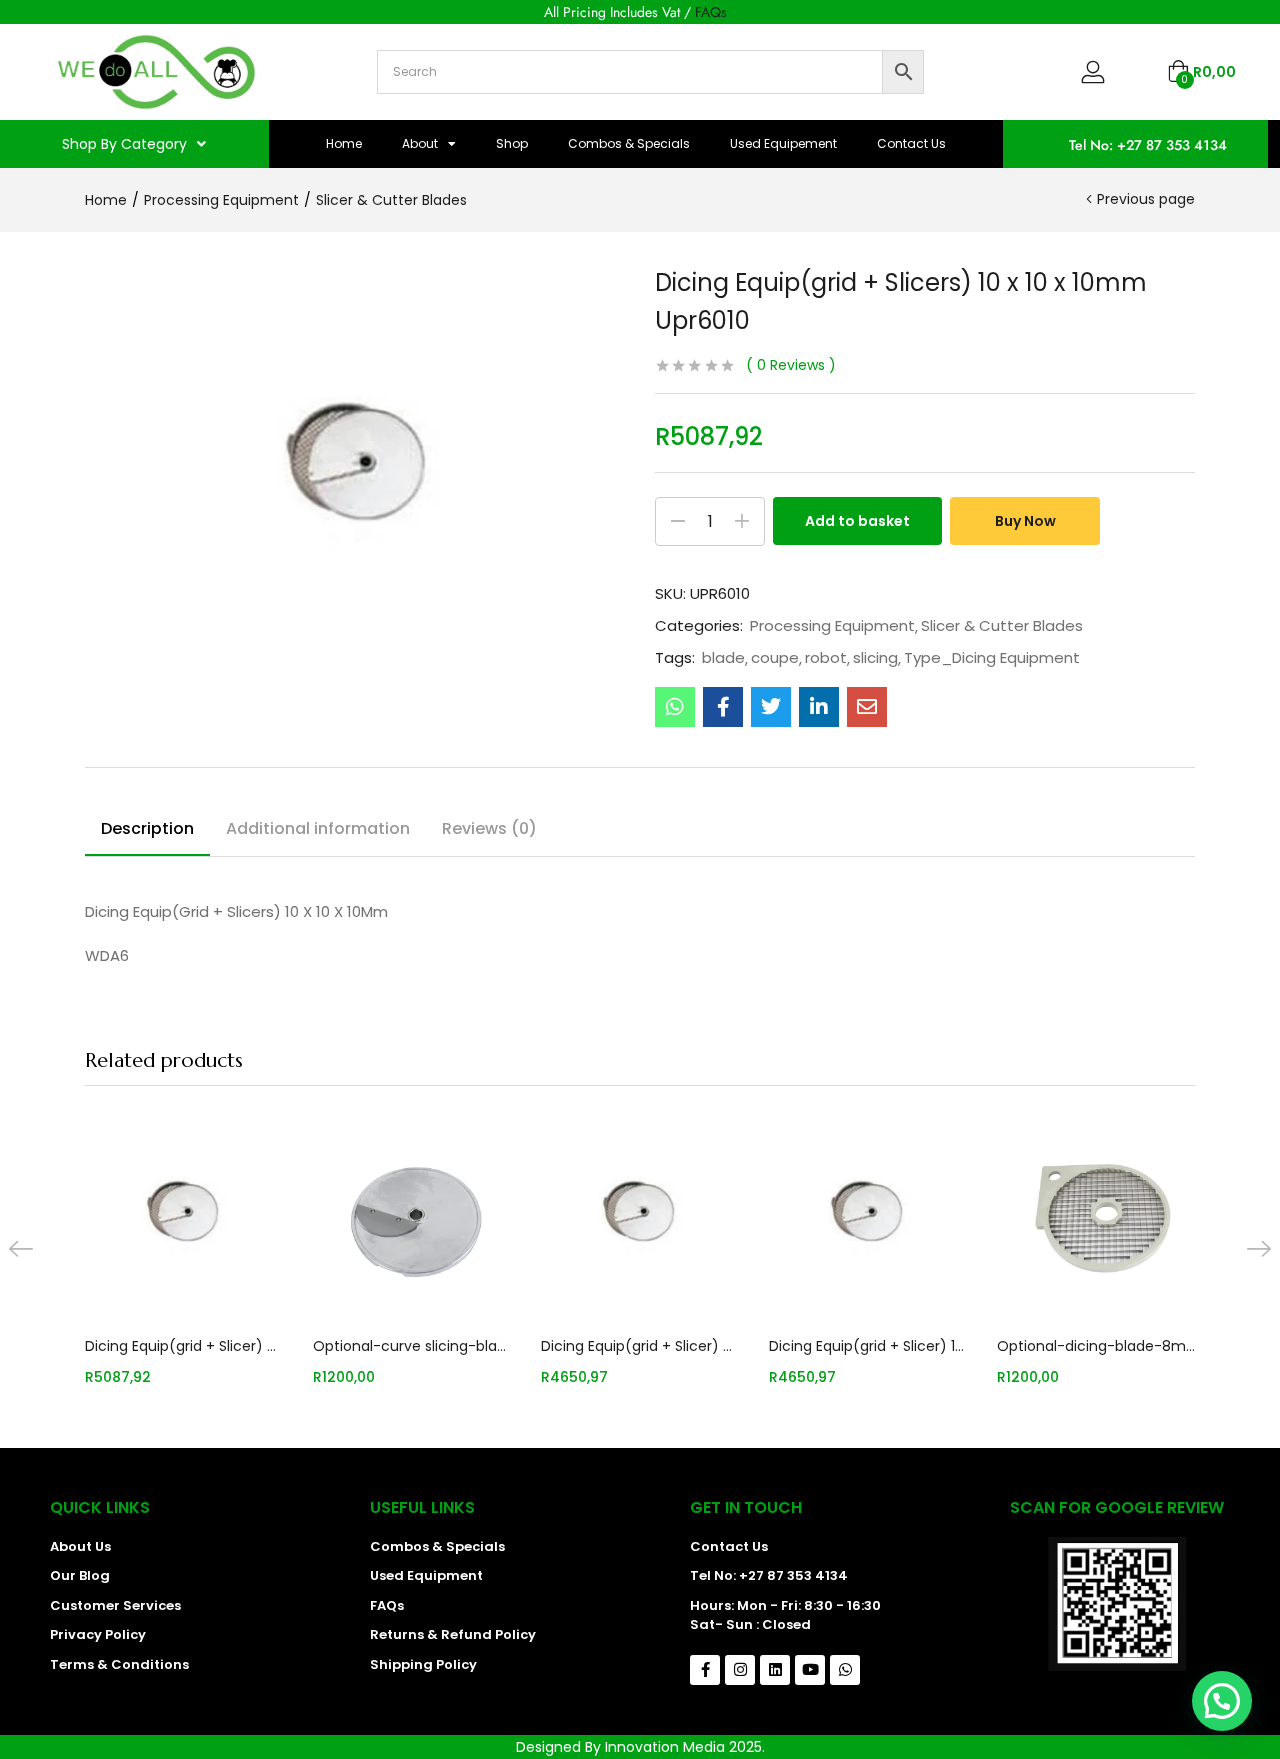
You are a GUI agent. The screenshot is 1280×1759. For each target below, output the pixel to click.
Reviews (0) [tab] (489, 828)
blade (723, 658)
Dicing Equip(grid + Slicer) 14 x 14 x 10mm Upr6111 (868, 1346)
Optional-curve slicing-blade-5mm (412, 1346)
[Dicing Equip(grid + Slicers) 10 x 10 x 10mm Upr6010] (675, 707)
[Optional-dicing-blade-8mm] (1096, 1215)
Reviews (791, 365)
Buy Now (1025, 521)
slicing (875, 658)
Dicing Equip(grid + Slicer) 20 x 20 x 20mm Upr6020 (640, 1346)
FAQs (711, 12)
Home (344, 143)
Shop (512, 143)
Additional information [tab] (318, 828)
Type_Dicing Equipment (992, 658)
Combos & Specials (629, 143)
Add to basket (857, 521)
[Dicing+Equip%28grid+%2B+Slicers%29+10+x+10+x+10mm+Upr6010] (771, 707)
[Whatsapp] (845, 1670)
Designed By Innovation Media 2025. (640, 1747)
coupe (775, 658)
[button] (1201, 72)
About (420, 143)
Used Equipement (783, 143)
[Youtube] (810, 1670)
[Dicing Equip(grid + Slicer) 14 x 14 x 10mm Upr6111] (868, 1215)
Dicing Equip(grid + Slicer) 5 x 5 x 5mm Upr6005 (184, 1346)
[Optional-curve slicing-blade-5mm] (412, 1215)
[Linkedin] (775, 1670)
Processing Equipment (221, 200)
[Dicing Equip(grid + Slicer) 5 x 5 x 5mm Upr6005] (184, 1215)
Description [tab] (147, 828)
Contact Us (911, 143)
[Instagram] (740, 1670)
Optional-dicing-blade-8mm (1096, 1346)
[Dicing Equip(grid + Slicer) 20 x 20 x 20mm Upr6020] (640, 1215)
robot (826, 658)
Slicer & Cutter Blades (391, 200)
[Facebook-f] (705, 1670)
